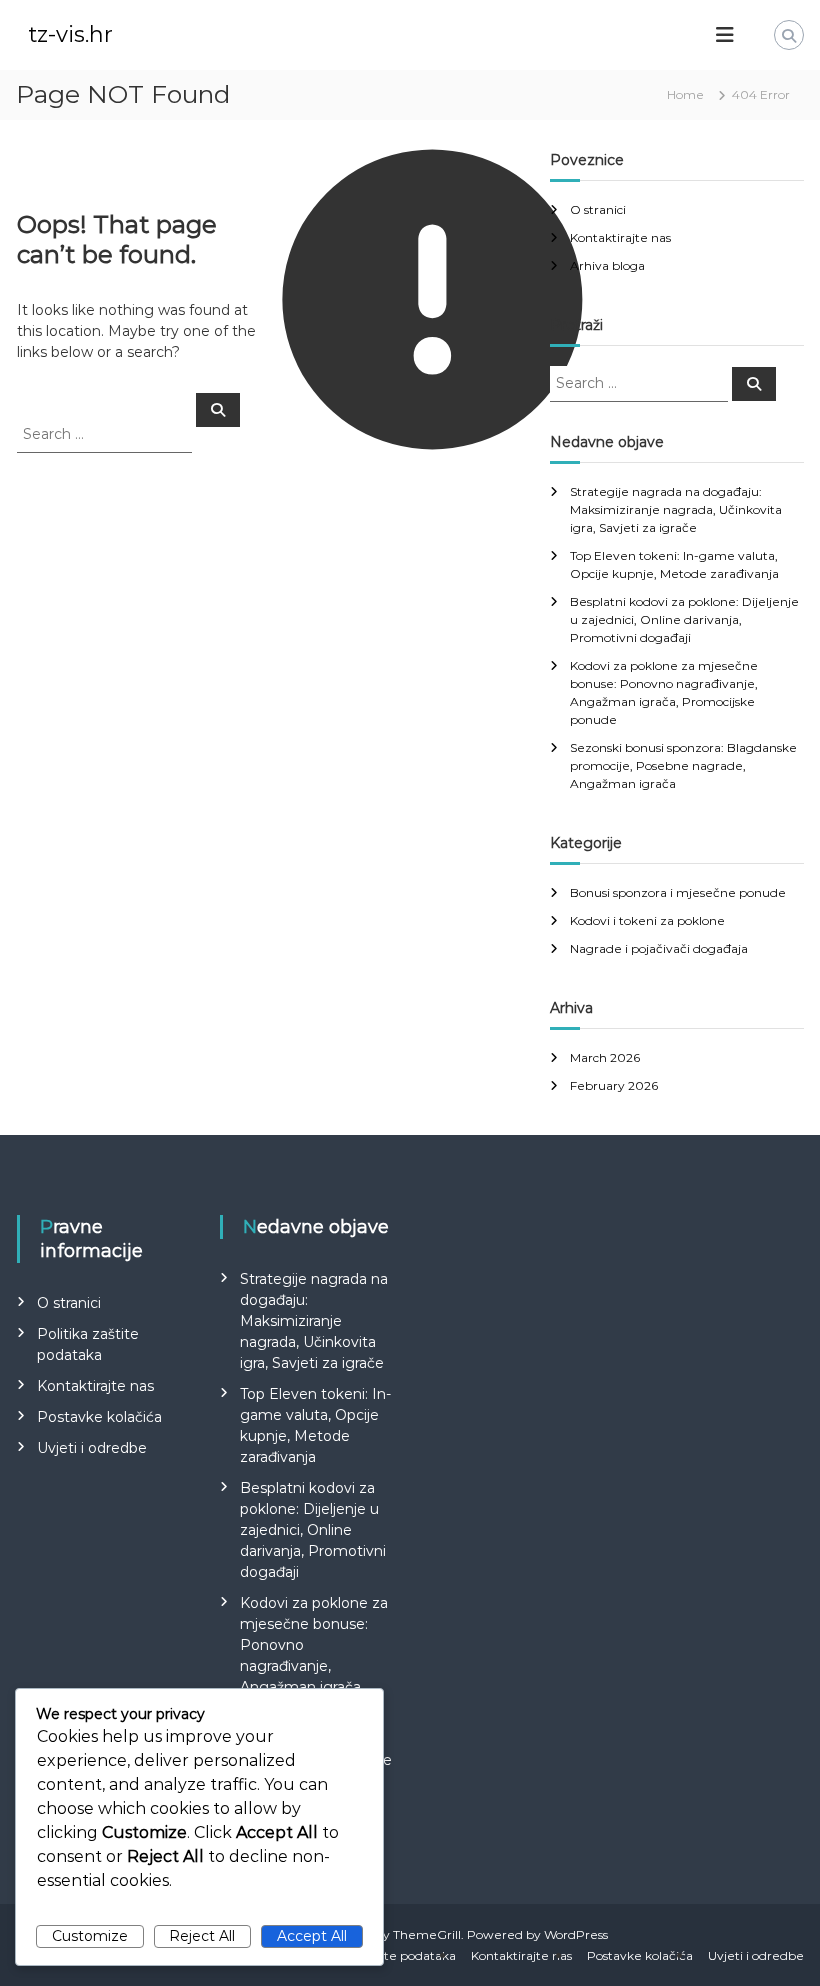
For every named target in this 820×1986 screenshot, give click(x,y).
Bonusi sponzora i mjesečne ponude (678, 892)
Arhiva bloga (607, 265)
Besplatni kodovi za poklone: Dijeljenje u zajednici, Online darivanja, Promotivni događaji (684, 619)
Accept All (312, 1936)
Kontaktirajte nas (620, 237)
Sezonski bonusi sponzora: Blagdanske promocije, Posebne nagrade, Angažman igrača (683, 765)
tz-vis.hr (70, 34)
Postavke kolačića (99, 1417)
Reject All (202, 1936)
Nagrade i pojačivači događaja (659, 948)
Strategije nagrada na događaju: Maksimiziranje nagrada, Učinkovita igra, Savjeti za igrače (676, 509)
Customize (90, 1936)
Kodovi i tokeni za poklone (647, 920)
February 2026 (614, 1085)
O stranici (598, 209)
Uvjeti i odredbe (92, 1448)
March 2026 (605, 1057)
